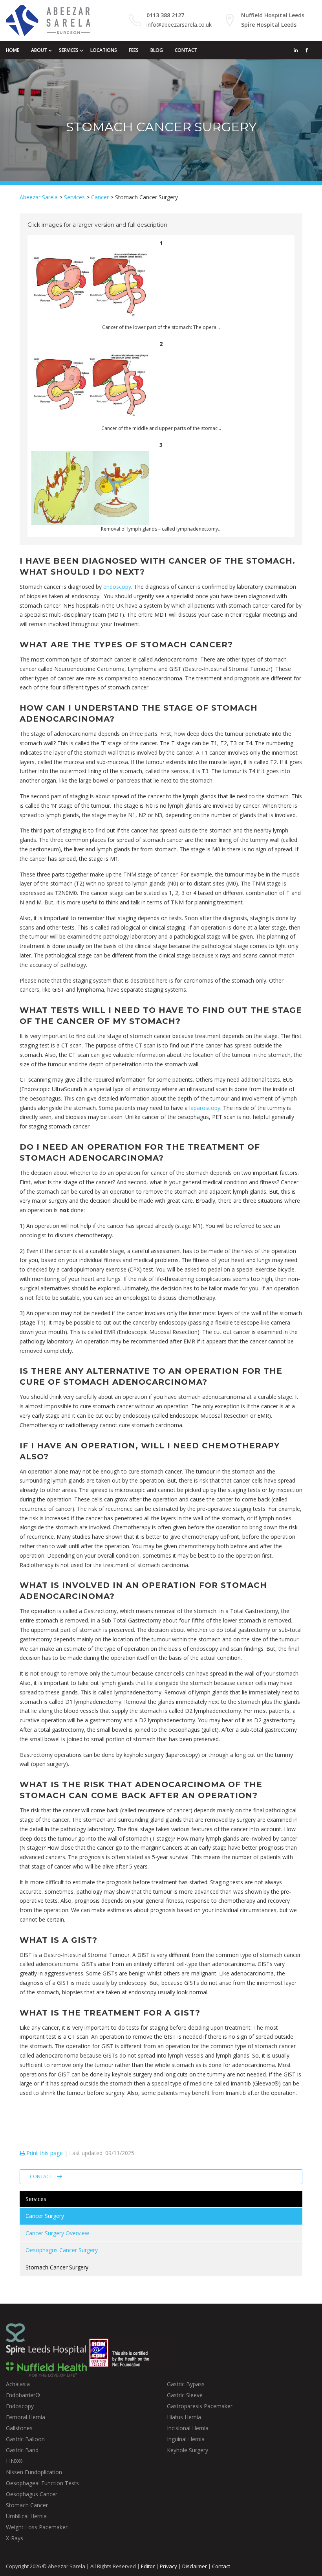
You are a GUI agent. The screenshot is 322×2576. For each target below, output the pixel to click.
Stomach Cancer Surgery (57, 2267)
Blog (157, 50)
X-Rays (15, 2538)
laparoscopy (205, 1108)
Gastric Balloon (25, 2439)
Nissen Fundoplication (34, 2472)
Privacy (168, 2566)
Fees (134, 50)
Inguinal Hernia (186, 2439)
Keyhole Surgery (188, 2450)
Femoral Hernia (26, 2417)
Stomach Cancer (27, 2505)
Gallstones (19, 2428)
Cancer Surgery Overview (57, 2233)
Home (13, 50)
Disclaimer (195, 2566)
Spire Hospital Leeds (269, 25)
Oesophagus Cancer (32, 2494)
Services (69, 50)
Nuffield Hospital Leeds (273, 15)
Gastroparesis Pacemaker (200, 2406)
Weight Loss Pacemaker (37, 2527)
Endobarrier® (23, 2395)
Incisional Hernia (188, 2428)
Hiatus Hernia (184, 2417)
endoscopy (117, 587)
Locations (104, 50)
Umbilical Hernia (26, 2516)
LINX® (14, 2461)
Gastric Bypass (186, 2384)
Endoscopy (20, 2406)
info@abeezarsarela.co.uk (179, 25)
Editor (148, 2566)
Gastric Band (22, 2450)
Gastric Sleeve (185, 2395)
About (39, 50)
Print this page (44, 2153)
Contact (186, 50)
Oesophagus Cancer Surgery (62, 2250)
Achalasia (18, 2384)
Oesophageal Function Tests (42, 2483)
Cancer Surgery (45, 2216)
